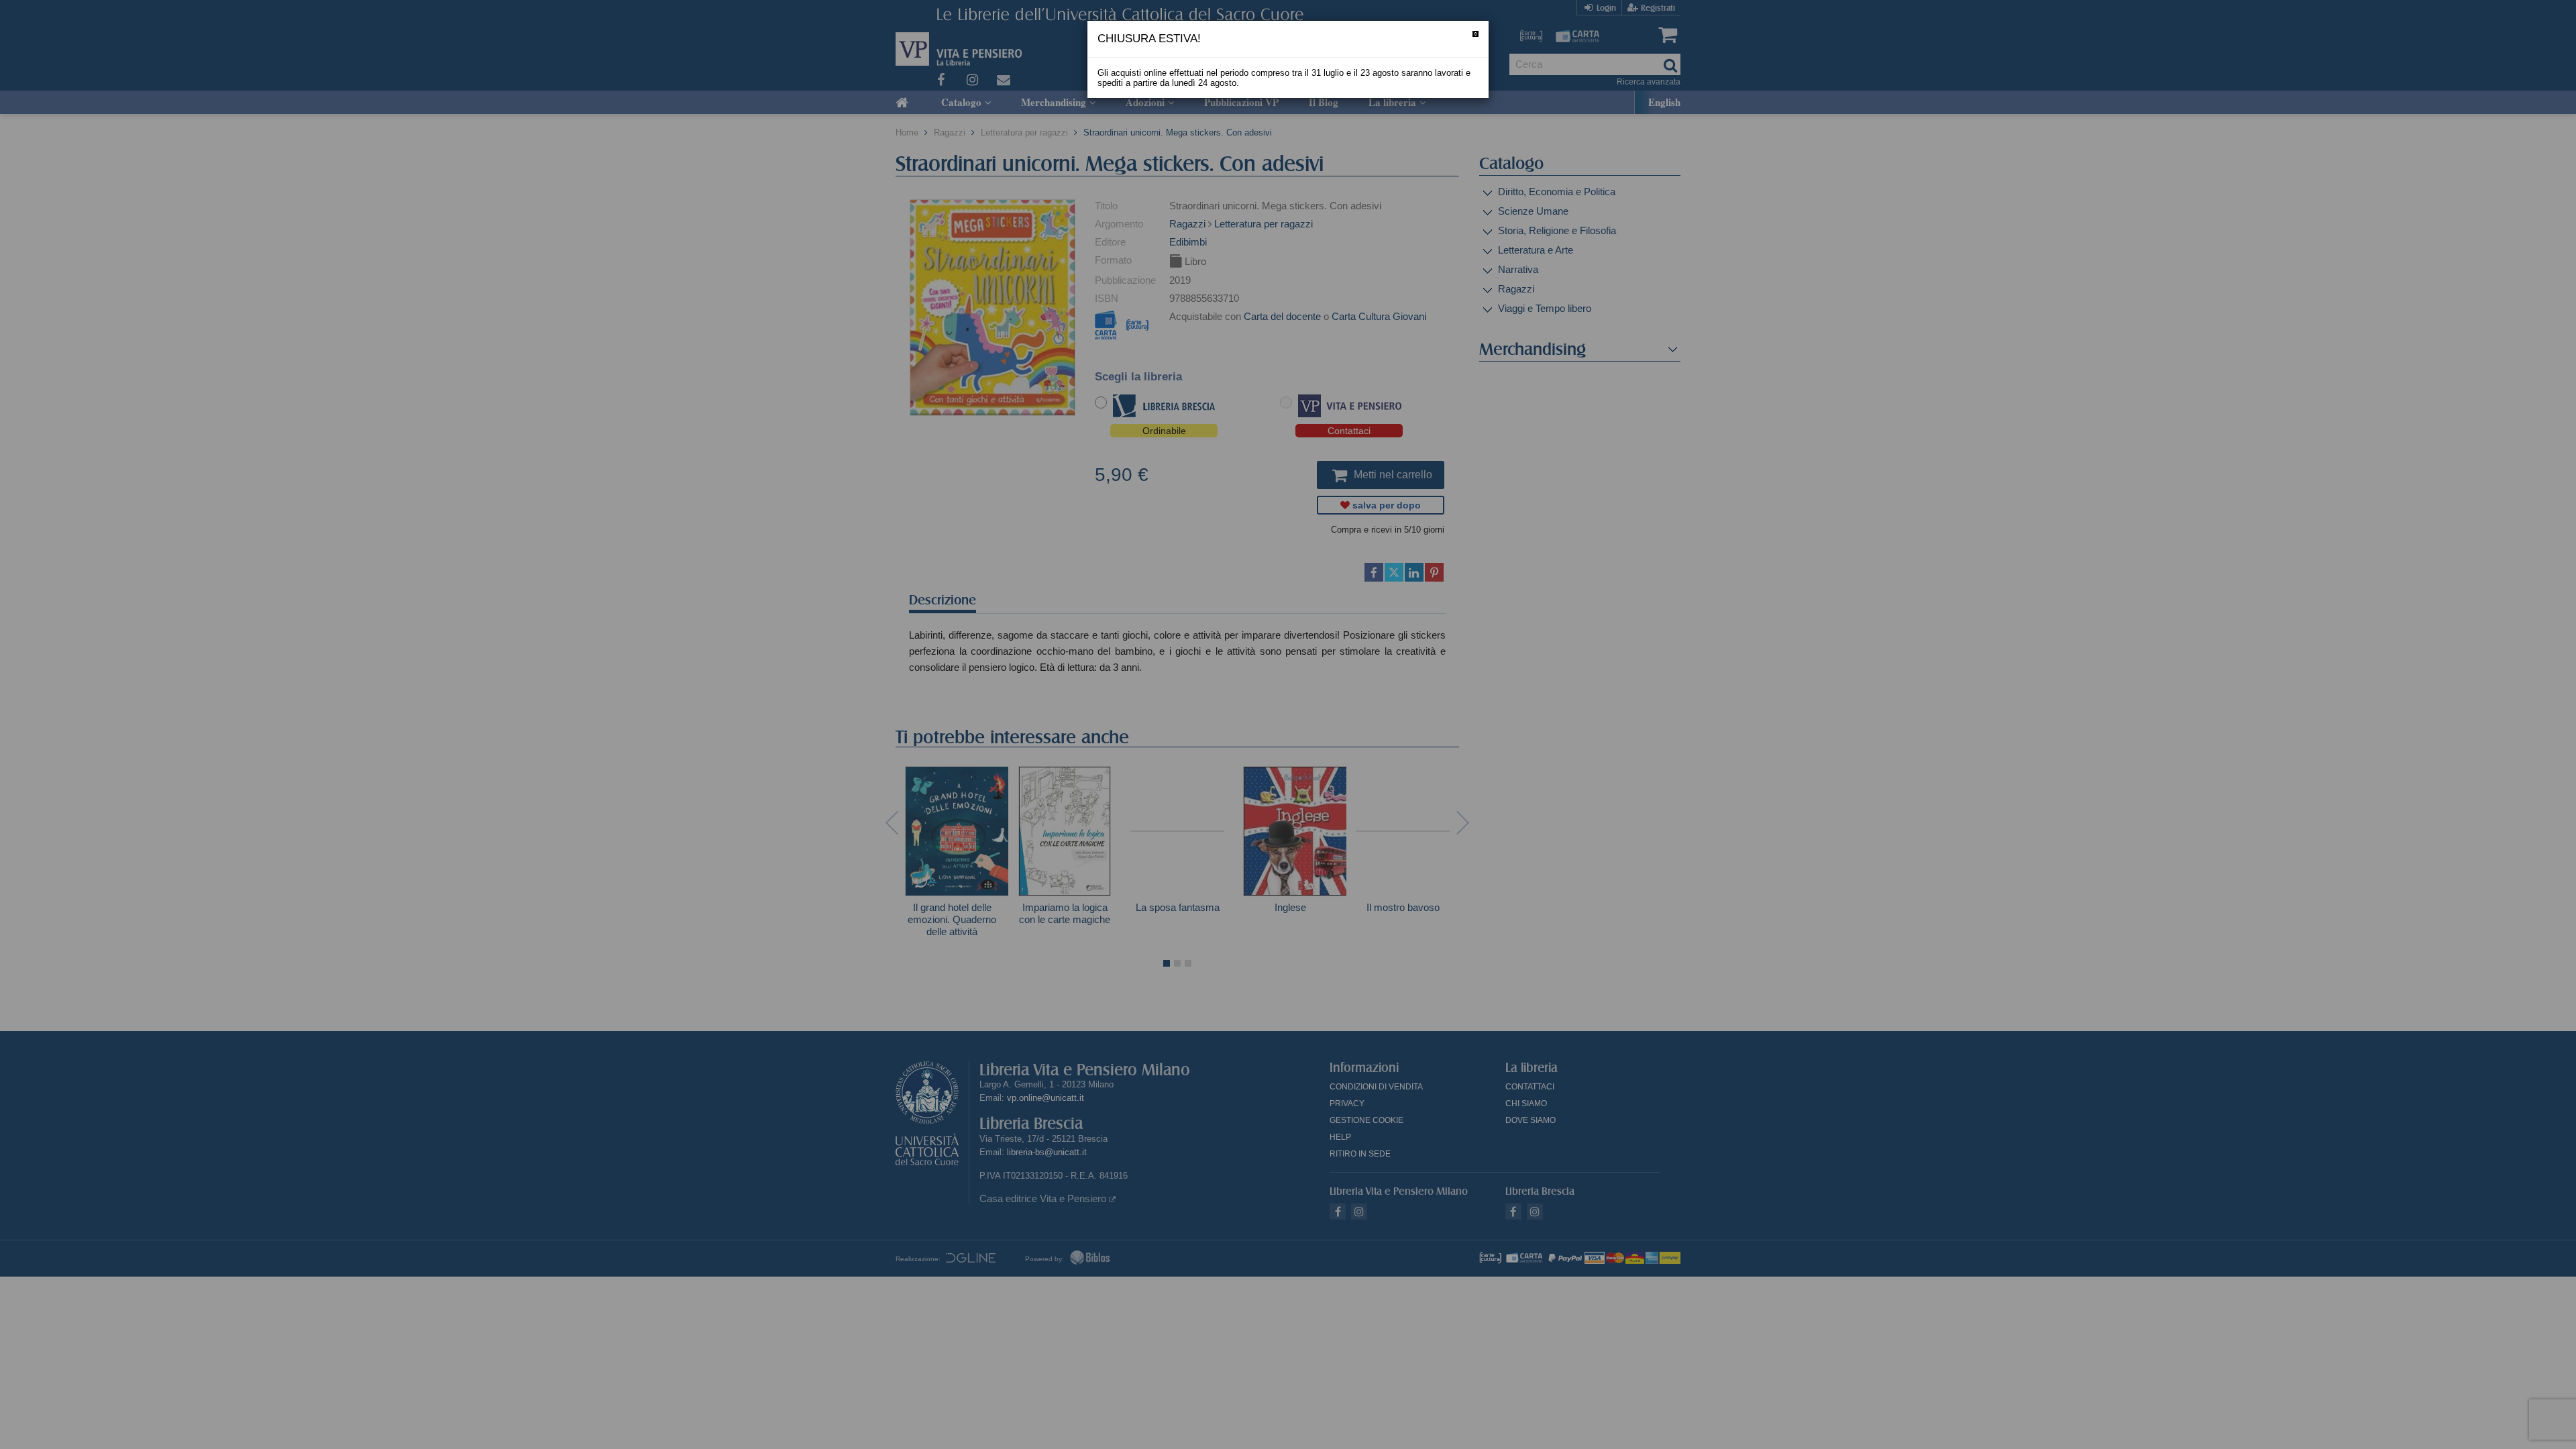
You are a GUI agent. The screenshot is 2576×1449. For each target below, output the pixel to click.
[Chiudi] (1475, 34)
